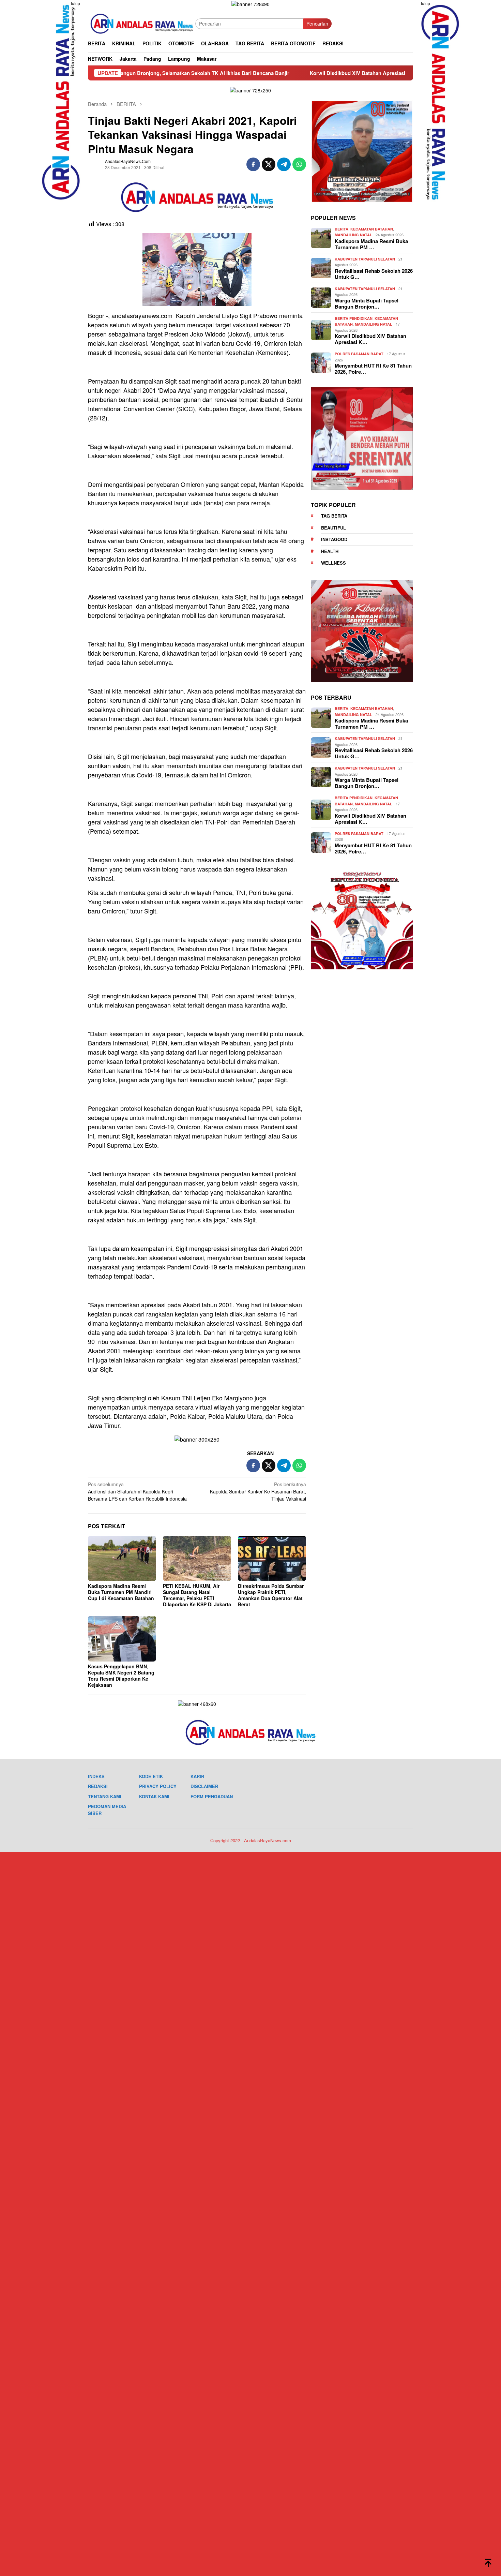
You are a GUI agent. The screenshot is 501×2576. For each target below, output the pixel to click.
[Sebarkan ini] (253, 164)
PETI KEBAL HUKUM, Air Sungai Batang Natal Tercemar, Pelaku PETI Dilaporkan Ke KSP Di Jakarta (197, 1595)
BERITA (341, 229)
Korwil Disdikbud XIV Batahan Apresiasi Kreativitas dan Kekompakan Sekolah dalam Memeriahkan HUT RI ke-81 (337, 73)
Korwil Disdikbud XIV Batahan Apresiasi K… (370, 339)
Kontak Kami (154, 1796)
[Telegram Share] (284, 164)
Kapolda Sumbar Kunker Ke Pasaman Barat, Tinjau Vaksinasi (258, 1491)
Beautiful (333, 528)
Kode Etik (151, 1776)
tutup (75, 3)
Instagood (334, 539)
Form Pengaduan (212, 1796)
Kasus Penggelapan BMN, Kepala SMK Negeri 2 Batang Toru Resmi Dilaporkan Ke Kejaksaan (121, 1676)
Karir (197, 1776)
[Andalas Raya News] (142, 23)
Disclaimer (204, 1786)
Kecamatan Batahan (372, 229)
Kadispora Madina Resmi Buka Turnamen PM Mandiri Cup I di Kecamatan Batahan (121, 1592)
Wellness (333, 563)
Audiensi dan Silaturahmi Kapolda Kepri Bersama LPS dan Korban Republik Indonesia (137, 1491)
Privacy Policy (158, 1786)
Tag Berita (334, 516)
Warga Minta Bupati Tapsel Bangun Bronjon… (367, 303)
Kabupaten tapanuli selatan (365, 259)
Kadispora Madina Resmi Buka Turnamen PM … (371, 244)
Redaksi (98, 1786)
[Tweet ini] (269, 164)
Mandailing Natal (353, 235)
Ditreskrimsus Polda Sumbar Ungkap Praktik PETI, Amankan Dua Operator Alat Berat (271, 1595)
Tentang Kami (105, 1796)
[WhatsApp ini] (299, 164)
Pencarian (317, 24)
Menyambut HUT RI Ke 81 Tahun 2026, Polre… (373, 369)
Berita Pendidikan (354, 318)
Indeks (96, 1776)
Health (330, 551)
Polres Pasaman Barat (359, 354)
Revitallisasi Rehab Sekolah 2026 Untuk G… (374, 274)
